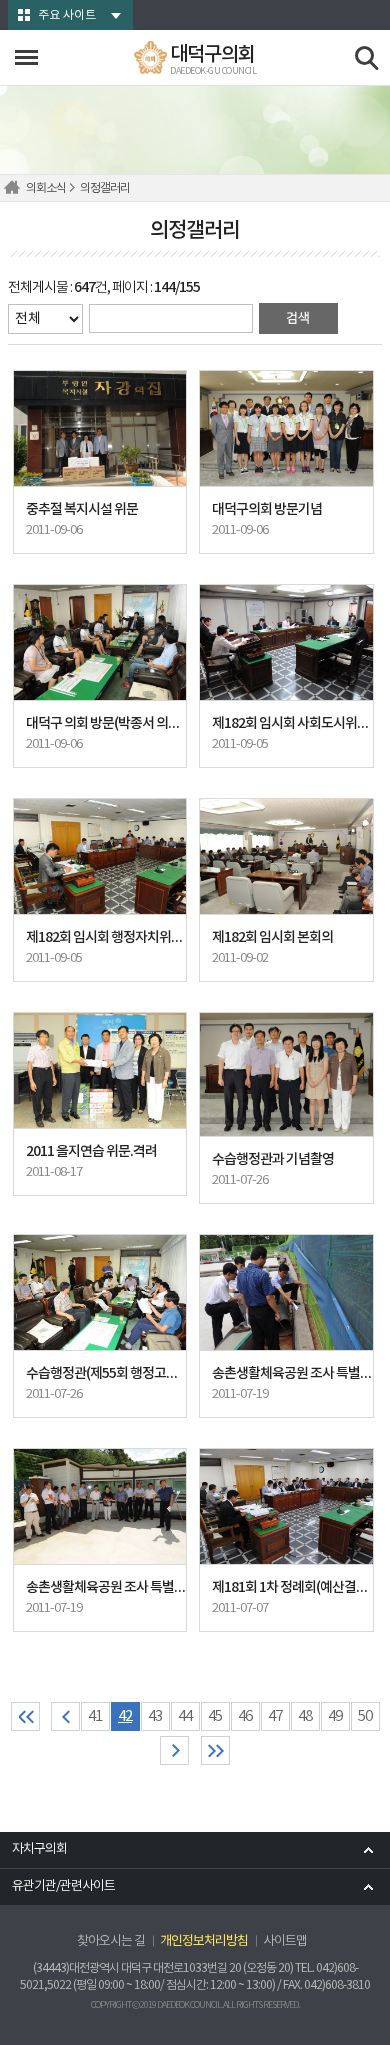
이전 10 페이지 (65, 1716)
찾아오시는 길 (111, 1941)
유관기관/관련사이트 (63, 1886)
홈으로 (15, 188)
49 (335, 1716)
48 (305, 1716)
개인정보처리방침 (204, 1941)
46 (245, 1716)
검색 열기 (367, 58)
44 (185, 1716)
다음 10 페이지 (174, 1750)
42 (125, 1716)
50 (365, 1716)
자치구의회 (39, 1849)
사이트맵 (285, 1941)
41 (95, 1716)
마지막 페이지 (215, 1750)
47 (275, 1716)
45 (215, 1716)
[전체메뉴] (26, 57)
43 (155, 1716)
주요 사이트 (67, 15)
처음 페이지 (25, 1716)
